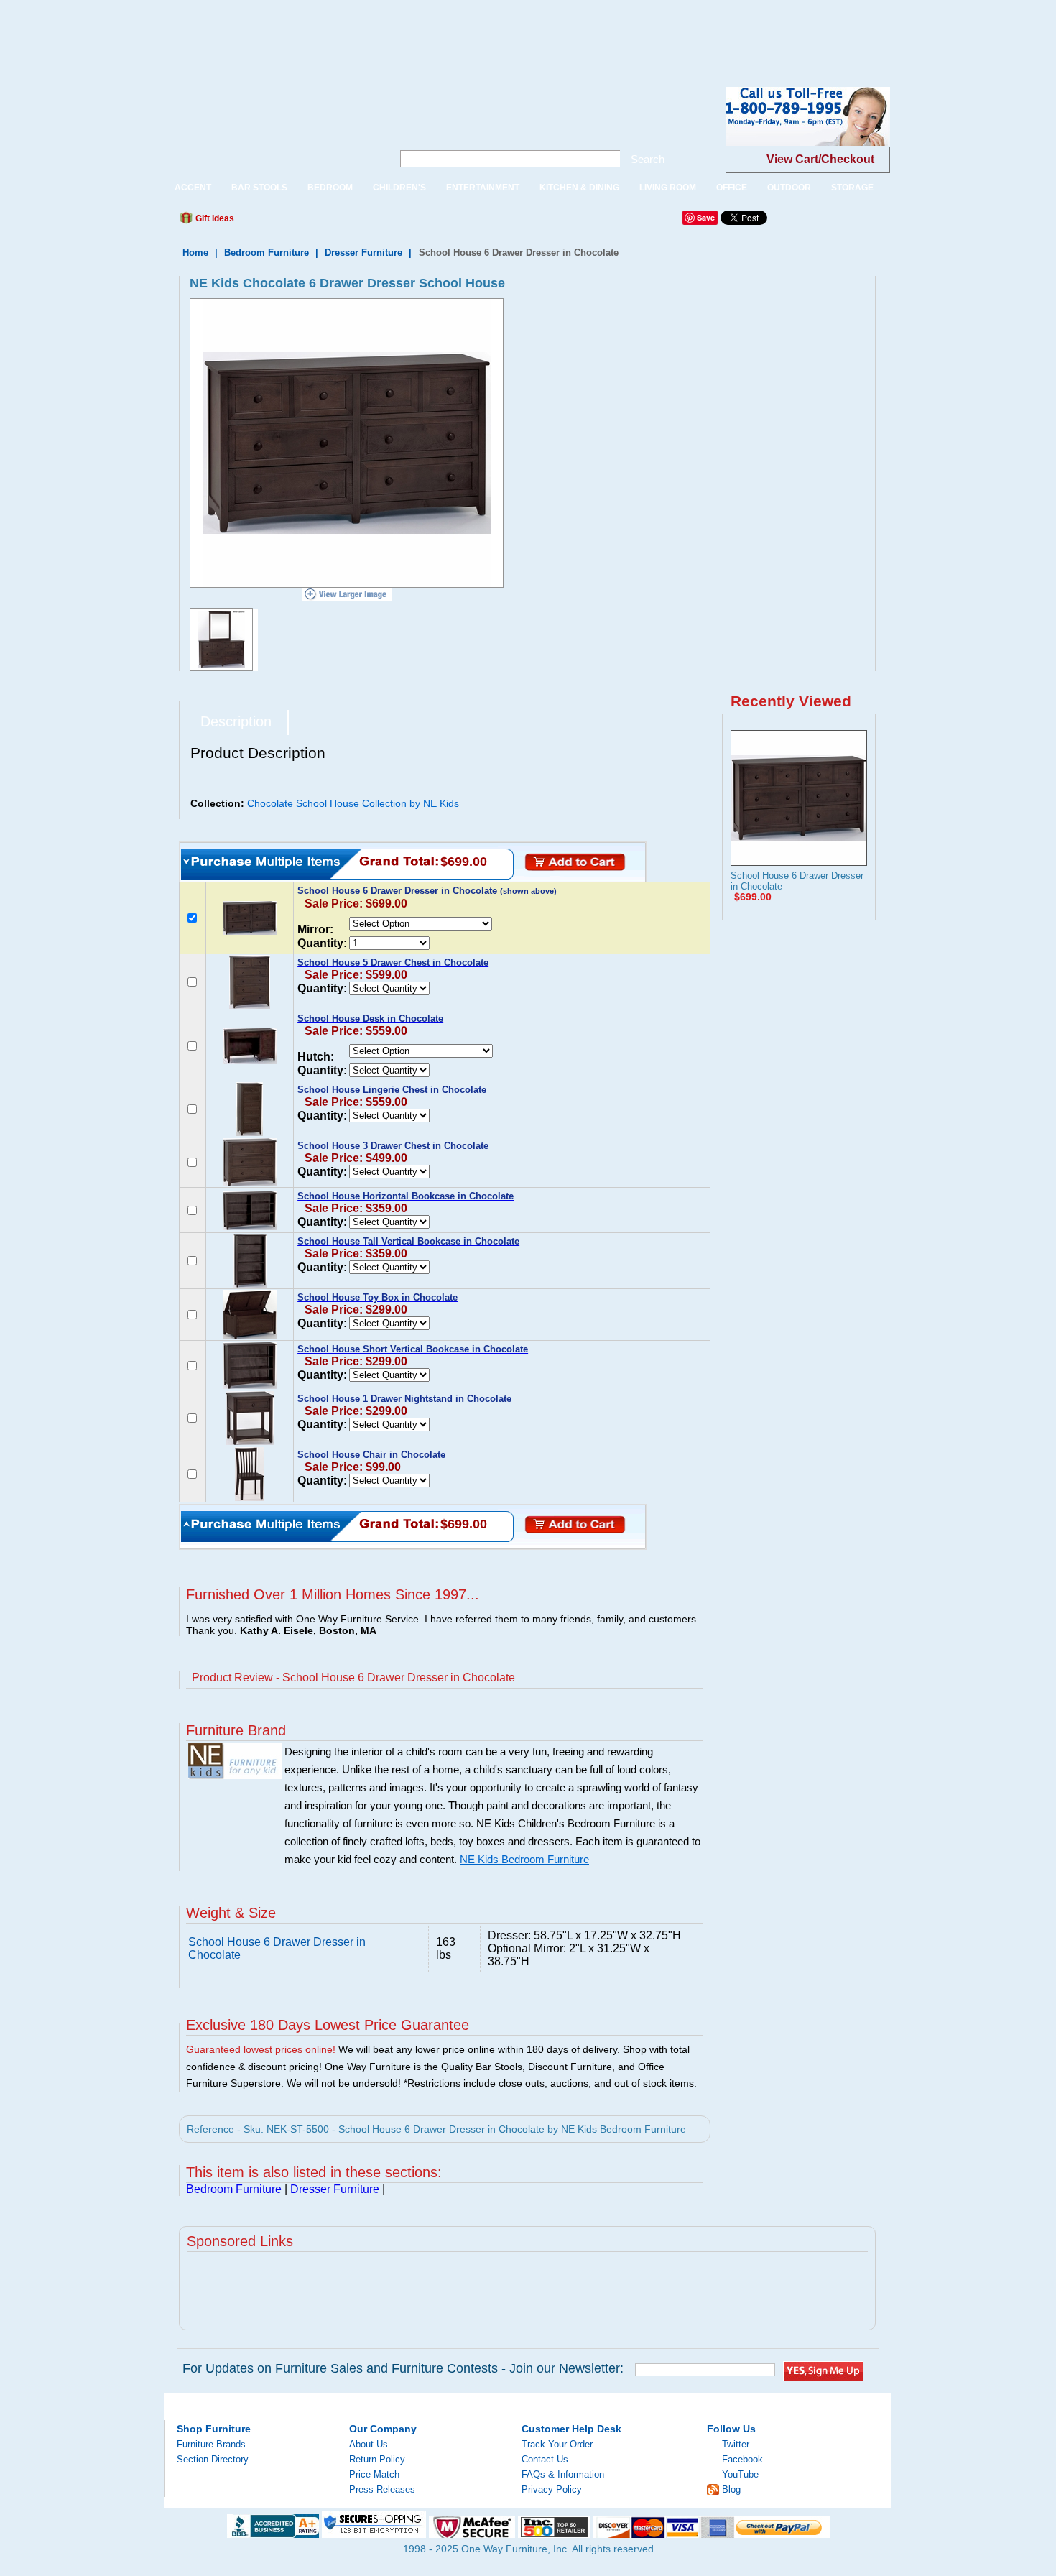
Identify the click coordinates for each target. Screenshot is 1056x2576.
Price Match (374, 2474)
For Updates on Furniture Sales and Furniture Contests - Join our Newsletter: (403, 2368)
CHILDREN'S (399, 188)
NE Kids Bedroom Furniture (524, 1860)
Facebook (742, 2459)
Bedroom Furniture (267, 253)
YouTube (740, 2474)
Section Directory (213, 2459)
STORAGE (852, 188)
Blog (731, 2489)
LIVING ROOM (668, 188)
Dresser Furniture (363, 253)
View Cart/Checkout (820, 159)
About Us (369, 2444)
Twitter (736, 2444)
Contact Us (545, 2459)
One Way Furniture (270, 128)
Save (706, 217)
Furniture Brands (211, 2444)
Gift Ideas (214, 218)
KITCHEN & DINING (579, 188)
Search (648, 159)
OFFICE (732, 188)
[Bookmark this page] (277, 222)
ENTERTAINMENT (483, 188)
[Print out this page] (350, 222)
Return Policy (377, 2459)
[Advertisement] (261, 32)
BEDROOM (330, 188)
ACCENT (193, 188)
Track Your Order (557, 2444)
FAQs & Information (563, 2474)
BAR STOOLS (259, 188)
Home (195, 253)
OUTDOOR (789, 188)
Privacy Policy (552, 2489)
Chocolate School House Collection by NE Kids (353, 803)
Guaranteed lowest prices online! (261, 2049)
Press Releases (382, 2489)
